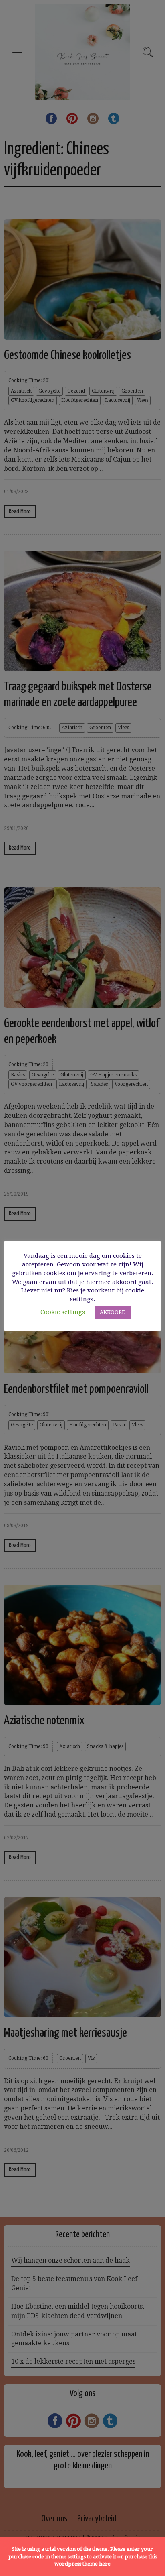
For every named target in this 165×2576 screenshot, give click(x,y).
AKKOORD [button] (113, 1312)
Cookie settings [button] (63, 1312)
